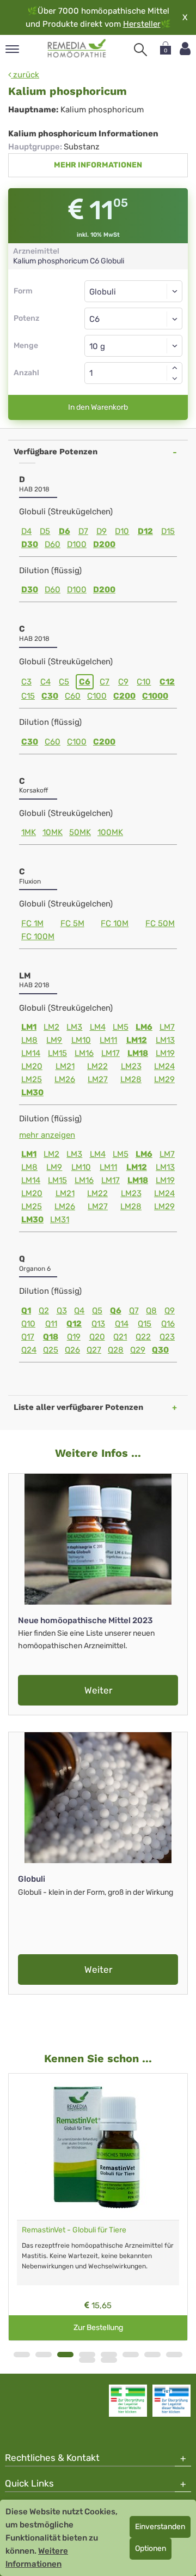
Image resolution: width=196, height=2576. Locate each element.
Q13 (98, 1324)
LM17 (111, 1053)
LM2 (51, 1027)
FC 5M (72, 923)
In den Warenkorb (98, 407)
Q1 (26, 1311)
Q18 (51, 1337)
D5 (45, 531)
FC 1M (32, 923)
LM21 (65, 1066)
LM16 (84, 1053)
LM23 (131, 1066)
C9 (123, 682)
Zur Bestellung (98, 2328)
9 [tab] (87, 2360)
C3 (26, 682)
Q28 (116, 1350)
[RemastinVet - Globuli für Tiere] (98, 2147)
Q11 (51, 1324)
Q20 (97, 1337)
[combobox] (133, 319)
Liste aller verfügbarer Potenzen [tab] (78, 1407)
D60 (53, 544)
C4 (45, 682)
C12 (167, 682)
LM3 (74, 1027)
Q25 (51, 1350)
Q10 (28, 1324)
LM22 (97, 1066)
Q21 (120, 1337)
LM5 (121, 1027)
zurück (25, 75)
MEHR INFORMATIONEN (98, 165)
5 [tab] (109, 2355)
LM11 (108, 1040)
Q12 (74, 1324)
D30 (30, 544)
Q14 (122, 1324)
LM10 (81, 1040)
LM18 (138, 1053)
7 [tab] (152, 2355)
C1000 (155, 696)
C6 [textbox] (94, 319)
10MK (53, 832)
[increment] (175, 368)
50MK (80, 832)
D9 (102, 531)
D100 (77, 544)
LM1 (29, 1027)
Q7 (134, 1311)
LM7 (167, 1027)
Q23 (167, 1337)
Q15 (145, 1324)
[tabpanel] (98, 2207)
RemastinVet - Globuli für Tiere (74, 2230)
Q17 (28, 1337)
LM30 (32, 1092)
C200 (124, 696)
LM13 (165, 1040)
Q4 (79, 1311)
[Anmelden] (185, 49)
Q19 (74, 1337)
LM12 (137, 1040)
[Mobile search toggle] (140, 50)
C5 (64, 682)
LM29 (164, 1079)
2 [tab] (44, 2355)
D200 (104, 544)
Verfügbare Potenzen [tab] (56, 452)
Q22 (143, 1337)
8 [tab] (174, 2355)
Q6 (116, 1311)
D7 (83, 531)
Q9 (170, 1311)
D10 (122, 531)
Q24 (29, 1350)
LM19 (165, 1053)
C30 (50, 696)
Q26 (72, 1350)
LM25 (32, 1079)
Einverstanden (160, 2527)
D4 (26, 531)
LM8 (29, 1040)
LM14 (31, 1053)
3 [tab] (65, 2355)
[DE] (77, 49)
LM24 (164, 1066)
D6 (65, 531)
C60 (73, 696)
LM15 (57, 1053)
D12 (145, 531)
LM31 (60, 1220)
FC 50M (160, 923)
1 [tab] (22, 2355)
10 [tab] (109, 2360)
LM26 (65, 1079)
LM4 (98, 1027)
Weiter (98, 1690)
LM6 (144, 1027)
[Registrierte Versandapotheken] (128, 2400)
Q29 (138, 1350)
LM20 (32, 1066)
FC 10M (115, 923)
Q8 (151, 1311)
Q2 (44, 1311)
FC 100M (38, 936)
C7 (105, 682)
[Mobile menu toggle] (12, 50)
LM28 (131, 1079)
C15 (28, 696)
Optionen (151, 2548)
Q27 (94, 1350)
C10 (144, 682)
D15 (168, 531)
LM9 (54, 1040)
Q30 (160, 1350)
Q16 (168, 1324)
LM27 (98, 1079)
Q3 (62, 1311)
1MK (29, 832)
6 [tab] (131, 2355)
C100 (97, 696)
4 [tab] (87, 2355)
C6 (85, 682)
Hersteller (142, 24)
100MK (110, 832)
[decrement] (175, 379)
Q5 (97, 1311)
